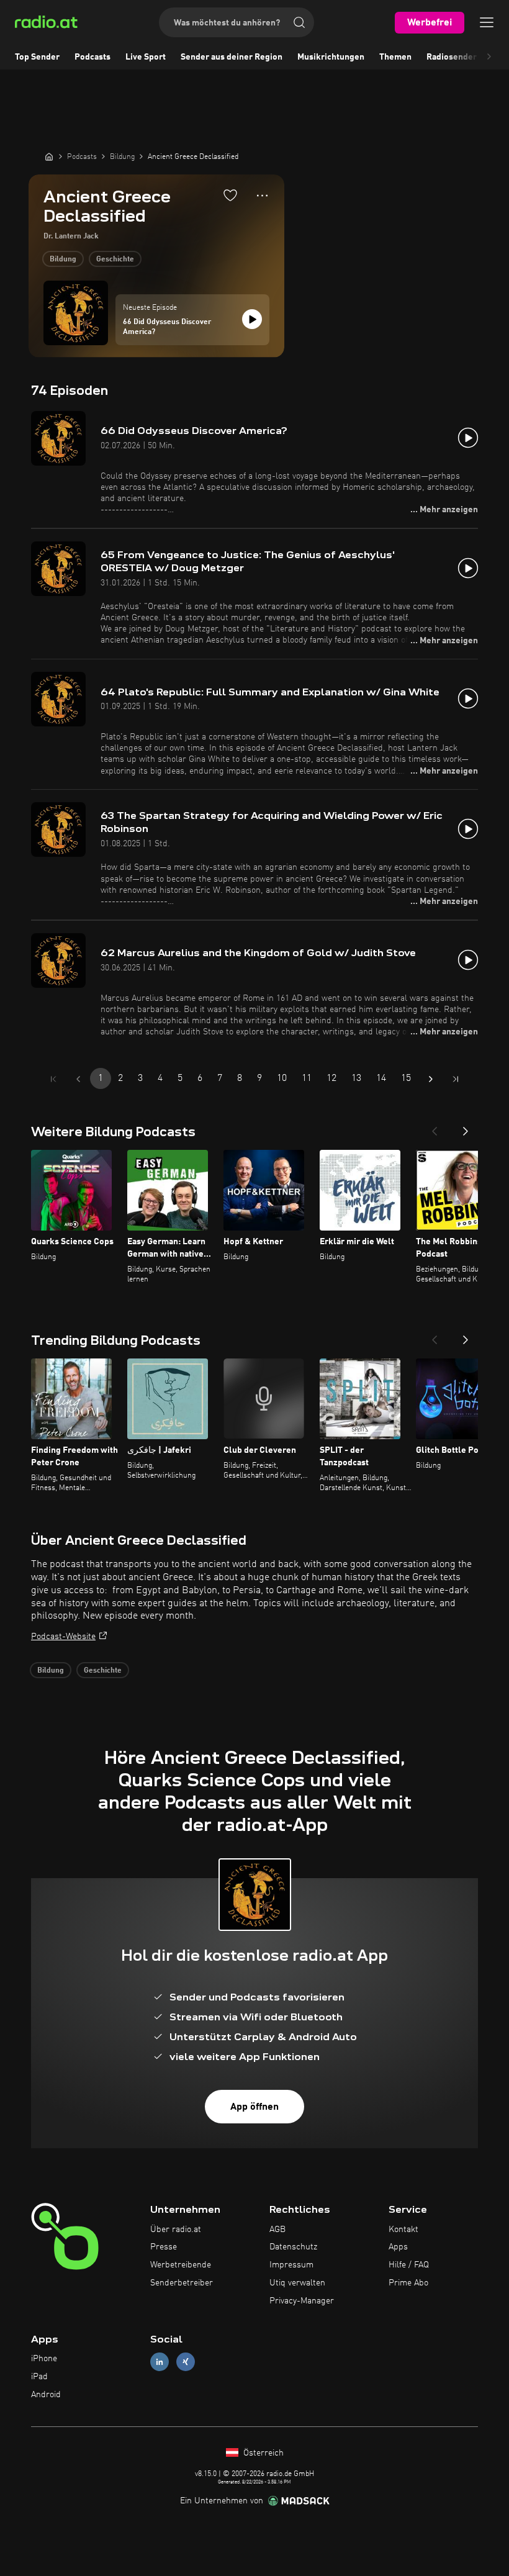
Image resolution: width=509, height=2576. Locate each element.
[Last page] (456, 1079)
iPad (39, 2377)
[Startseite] (49, 156)
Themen (395, 57)
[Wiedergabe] (252, 319)
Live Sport (146, 57)
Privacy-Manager (302, 2301)
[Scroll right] (489, 57)
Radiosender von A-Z (468, 57)
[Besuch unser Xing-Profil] (186, 2362)
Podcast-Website (63, 1637)
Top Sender (37, 57)
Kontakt (403, 2230)
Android (46, 2395)
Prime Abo (408, 2283)
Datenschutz (293, 2247)
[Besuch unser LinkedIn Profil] (160, 2362)
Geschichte (115, 260)
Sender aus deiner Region (232, 57)
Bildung (63, 260)
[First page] (53, 1079)
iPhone (44, 2359)
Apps (398, 2247)
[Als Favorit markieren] (230, 195)
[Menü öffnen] (487, 22)
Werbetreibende (181, 2265)
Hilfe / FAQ (409, 2265)
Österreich (262, 2453)
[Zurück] (435, 1128)
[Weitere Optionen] (262, 196)
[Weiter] (466, 1128)
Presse (164, 2247)
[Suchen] (299, 22)
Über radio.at (176, 2230)
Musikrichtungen (331, 57)
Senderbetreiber (182, 2283)
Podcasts (92, 57)
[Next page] (431, 1079)
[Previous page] (78, 1079)
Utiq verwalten (297, 2283)
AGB (277, 2230)
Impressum (291, 2265)
